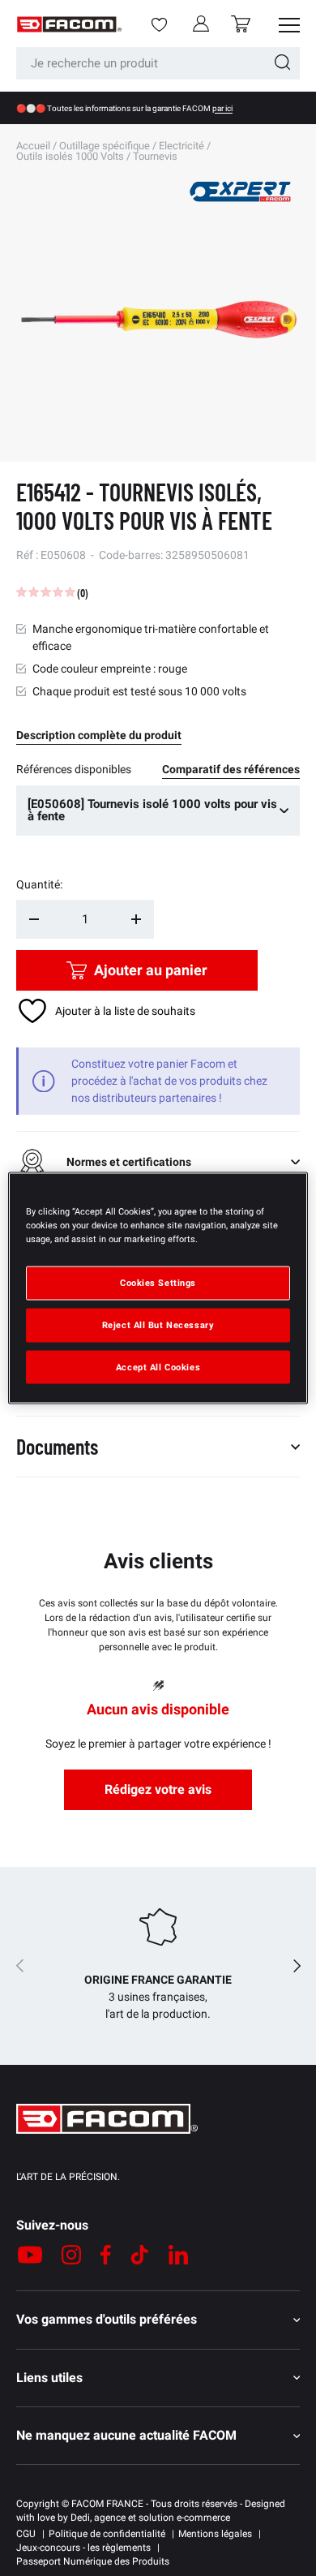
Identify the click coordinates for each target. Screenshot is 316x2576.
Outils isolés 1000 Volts (70, 156)
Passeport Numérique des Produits (93, 2561)
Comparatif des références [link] (231, 769)
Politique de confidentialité (107, 2534)
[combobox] (158, 63)
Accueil (33, 146)
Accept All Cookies (158, 1366)
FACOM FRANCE (107, 2504)
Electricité (181, 146)
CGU (26, 2534)
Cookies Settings (158, 1282)
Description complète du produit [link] (99, 735)
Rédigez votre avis (158, 1789)
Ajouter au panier (151, 970)
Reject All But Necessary (158, 1324)
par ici (222, 108)
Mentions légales (215, 2534)
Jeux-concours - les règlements (83, 2548)
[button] (241, 24)
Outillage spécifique (105, 146)
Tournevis (155, 156)
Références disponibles (74, 769)
